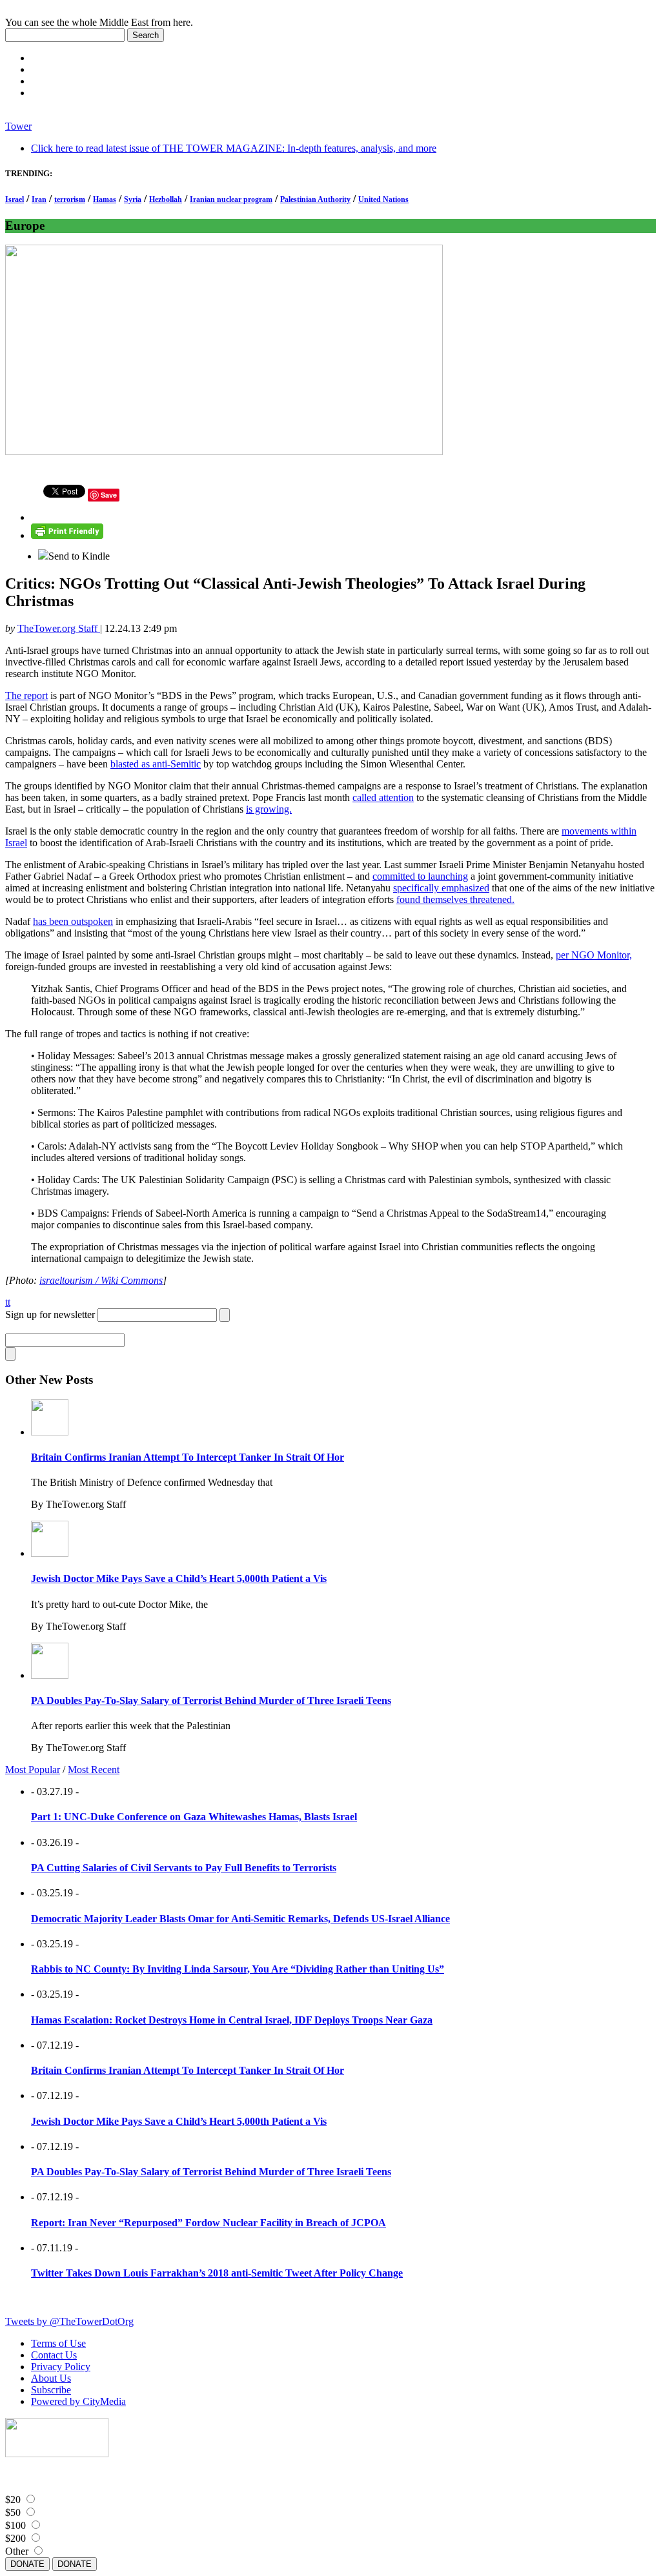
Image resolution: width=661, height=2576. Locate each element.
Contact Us (54, 2355)
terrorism (70, 199)
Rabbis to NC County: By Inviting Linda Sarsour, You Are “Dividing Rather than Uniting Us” (238, 1969)
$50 (13, 2512)
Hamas (105, 199)
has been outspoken (73, 921)
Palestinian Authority (315, 199)
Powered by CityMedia (78, 2401)
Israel (15, 199)
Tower (18, 126)
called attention (383, 797)
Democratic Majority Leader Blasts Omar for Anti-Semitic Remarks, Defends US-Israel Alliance (240, 1919)
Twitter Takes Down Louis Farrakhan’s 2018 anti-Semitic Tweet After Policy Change (217, 2273)
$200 (15, 2538)
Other (17, 2551)
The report (26, 695)
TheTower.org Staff (59, 628)
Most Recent (94, 1770)
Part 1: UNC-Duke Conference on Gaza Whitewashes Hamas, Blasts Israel (194, 1817)
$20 (13, 2500)
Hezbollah (166, 199)
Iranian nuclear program (231, 199)
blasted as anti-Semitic (156, 764)
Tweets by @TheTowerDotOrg (69, 2321)
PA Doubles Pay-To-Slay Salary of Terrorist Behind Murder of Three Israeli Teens (211, 1700)
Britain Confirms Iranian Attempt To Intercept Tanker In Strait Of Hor (188, 1457)
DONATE (27, 2564)
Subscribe (51, 2390)
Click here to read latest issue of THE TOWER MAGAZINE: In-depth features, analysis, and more (234, 148)
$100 (15, 2525)
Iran (39, 199)
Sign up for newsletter (50, 1314)
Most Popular (33, 1770)
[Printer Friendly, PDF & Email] (67, 535)
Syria (133, 199)
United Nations (383, 199)
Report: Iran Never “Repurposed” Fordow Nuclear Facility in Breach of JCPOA (208, 2223)
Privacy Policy (61, 2367)
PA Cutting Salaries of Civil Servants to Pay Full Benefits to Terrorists (184, 1868)
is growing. (269, 809)
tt (8, 1302)
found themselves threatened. (455, 899)
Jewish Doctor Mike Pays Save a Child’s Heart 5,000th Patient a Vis (179, 1578)
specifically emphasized (441, 888)
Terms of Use (58, 2343)
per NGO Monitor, (594, 955)
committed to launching (420, 876)
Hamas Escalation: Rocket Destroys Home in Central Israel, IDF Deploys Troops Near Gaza (232, 2020)
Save (109, 495)
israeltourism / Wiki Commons (101, 1280)
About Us (51, 2378)
